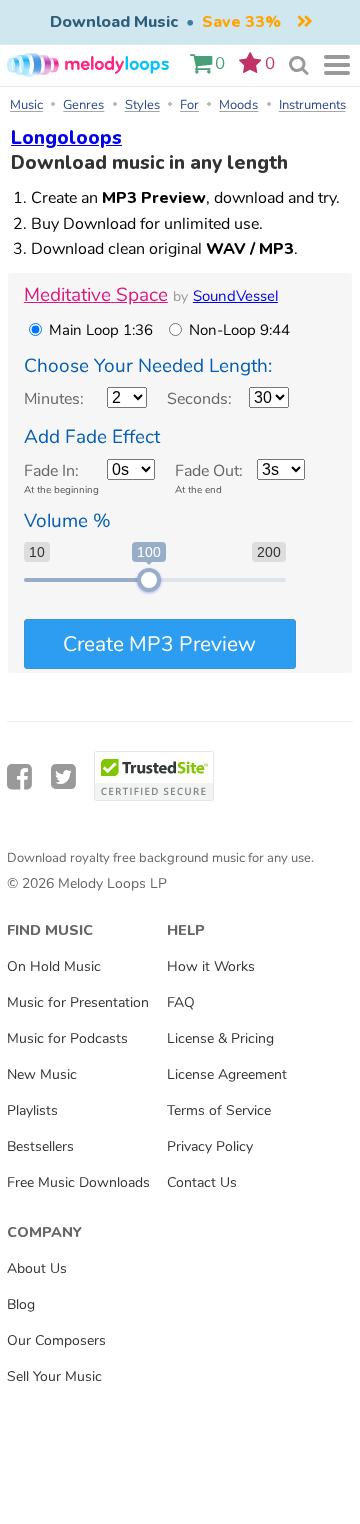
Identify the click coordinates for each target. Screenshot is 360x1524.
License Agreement (227, 1074)
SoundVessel (235, 295)
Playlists (32, 1110)
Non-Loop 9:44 (239, 330)
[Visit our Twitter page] (63, 777)
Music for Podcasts (67, 1038)
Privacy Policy (210, 1146)
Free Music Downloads (78, 1182)
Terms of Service (219, 1110)
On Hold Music (54, 966)
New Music (42, 1074)
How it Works (211, 966)
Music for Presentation (78, 1002)
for (189, 105)
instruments (312, 105)
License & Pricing (220, 1038)
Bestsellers (40, 1146)
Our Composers (56, 1340)
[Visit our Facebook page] (19, 777)
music (26, 105)
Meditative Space (96, 295)
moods (238, 105)
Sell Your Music (54, 1376)
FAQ (181, 1002)
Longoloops (66, 138)
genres (83, 105)
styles (142, 105)
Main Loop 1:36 (101, 330)
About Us (37, 1268)
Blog (21, 1304)
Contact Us (202, 1182)
